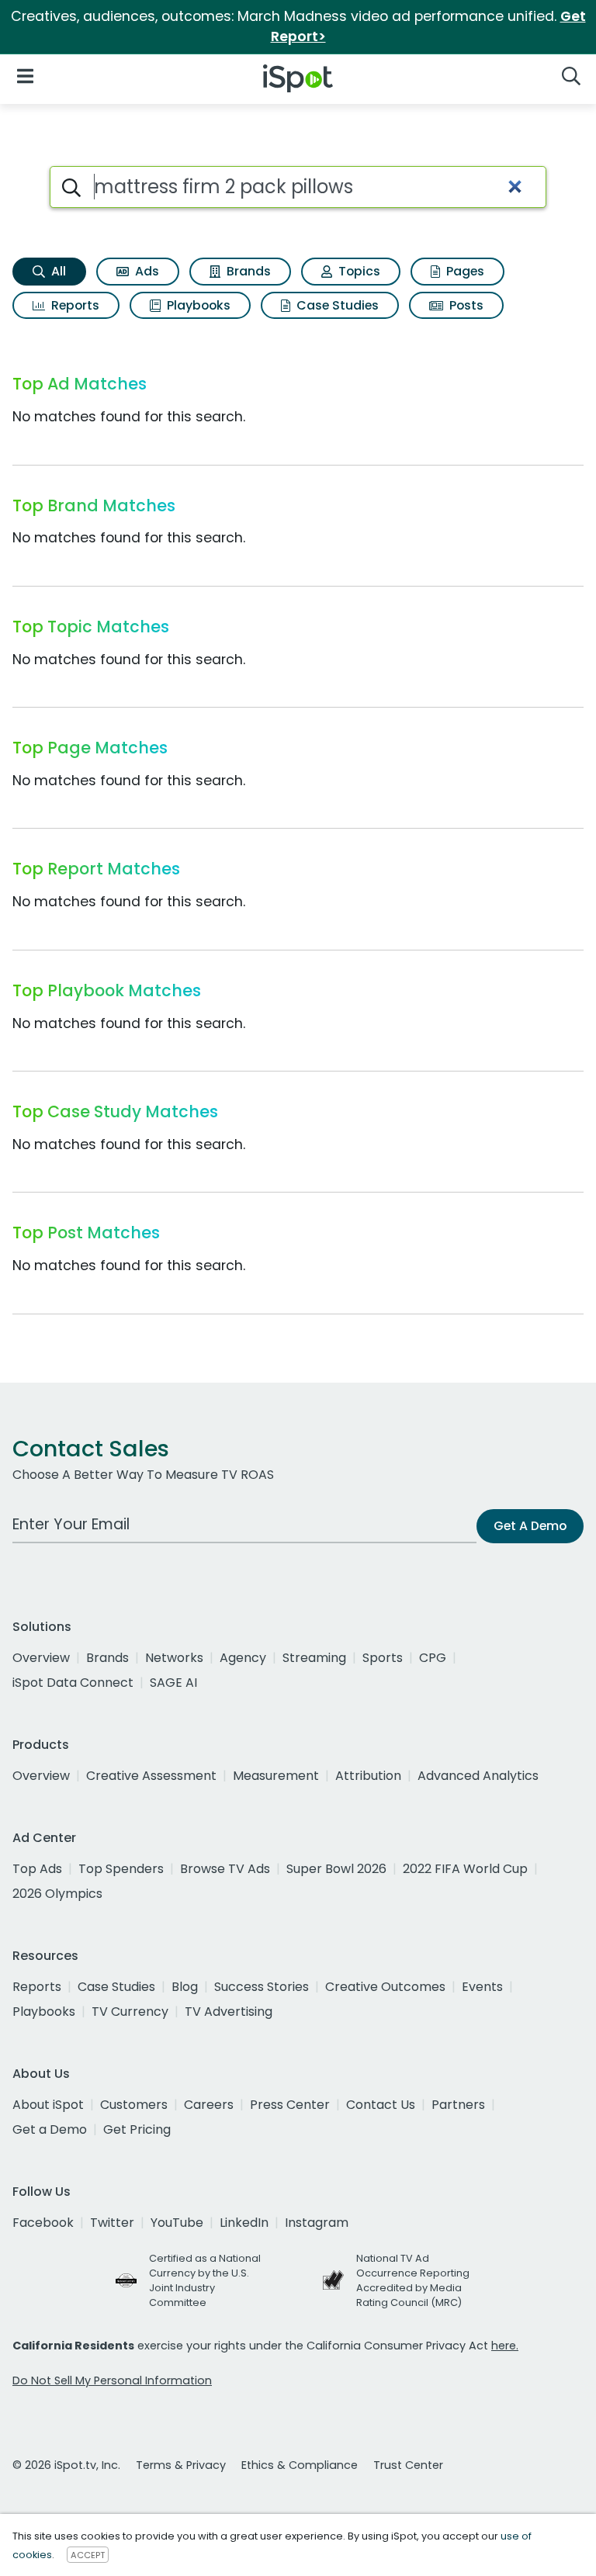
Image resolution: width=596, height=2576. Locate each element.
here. (505, 2346)
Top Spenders (121, 1869)
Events (482, 1987)
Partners (458, 2105)
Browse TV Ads (225, 1869)
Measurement (276, 1776)
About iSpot (48, 2105)
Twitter (112, 2223)
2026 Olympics (57, 1894)
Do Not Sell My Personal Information (112, 2380)
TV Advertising (229, 2012)
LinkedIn (244, 2223)
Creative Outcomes (385, 1987)
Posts (465, 305)
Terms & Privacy (181, 2465)
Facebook (43, 2223)
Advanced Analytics (478, 1776)
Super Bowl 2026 (336, 1869)
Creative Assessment (151, 1776)
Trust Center (408, 2465)
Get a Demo (50, 2129)
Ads (146, 271)
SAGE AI (173, 1683)
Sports (383, 1658)
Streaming (314, 1658)
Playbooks (197, 305)
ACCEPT (88, 2555)
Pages (464, 271)
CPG (433, 1658)
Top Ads (37, 1869)
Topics (358, 271)
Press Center (290, 2105)
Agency (243, 1658)
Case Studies (336, 305)
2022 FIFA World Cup (465, 1869)
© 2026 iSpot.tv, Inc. (66, 2465)
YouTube (177, 2223)
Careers (209, 2105)
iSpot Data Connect (73, 1683)
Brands (247, 271)
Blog (185, 1987)
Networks (174, 1658)
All (57, 271)
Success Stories (262, 1987)
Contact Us (381, 2105)
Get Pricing (137, 2129)
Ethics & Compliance (300, 2465)
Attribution (368, 1776)
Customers (134, 2105)
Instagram (317, 2223)
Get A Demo (530, 1526)
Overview (41, 1658)
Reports (74, 305)
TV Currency (130, 2012)
